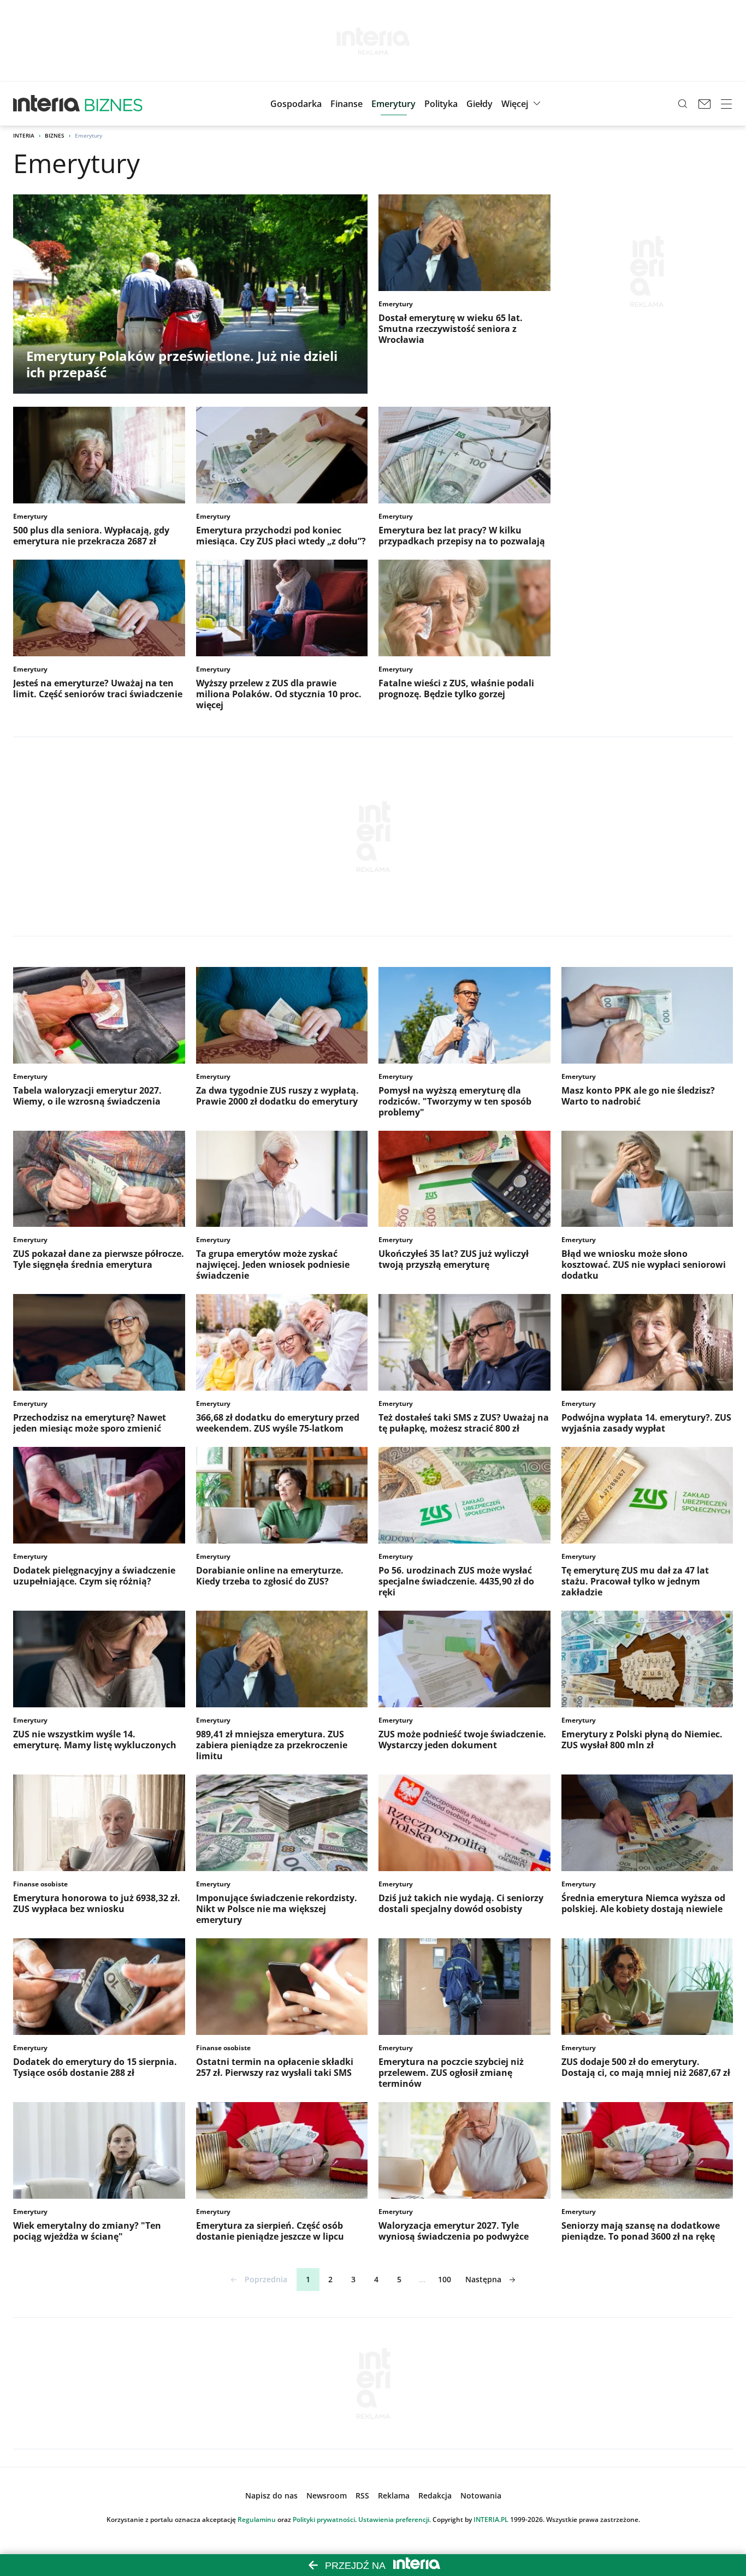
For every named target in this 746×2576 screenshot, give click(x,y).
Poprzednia (266, 2279)
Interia (24, 135)
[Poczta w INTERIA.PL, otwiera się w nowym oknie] (704, 104)
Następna (483, 2279)
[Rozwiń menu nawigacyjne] (726, 104)
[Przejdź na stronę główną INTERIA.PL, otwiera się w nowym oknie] (47, 104)
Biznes (55, 135)
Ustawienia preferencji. (395, 2519)
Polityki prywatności (324, 2519)
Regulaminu (257, 2519)
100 (445, 2279)
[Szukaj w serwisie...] (683, 104)
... (422, 2279)
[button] (479, 104)
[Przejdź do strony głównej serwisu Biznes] (114, 104)
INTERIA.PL (491, 2519)
